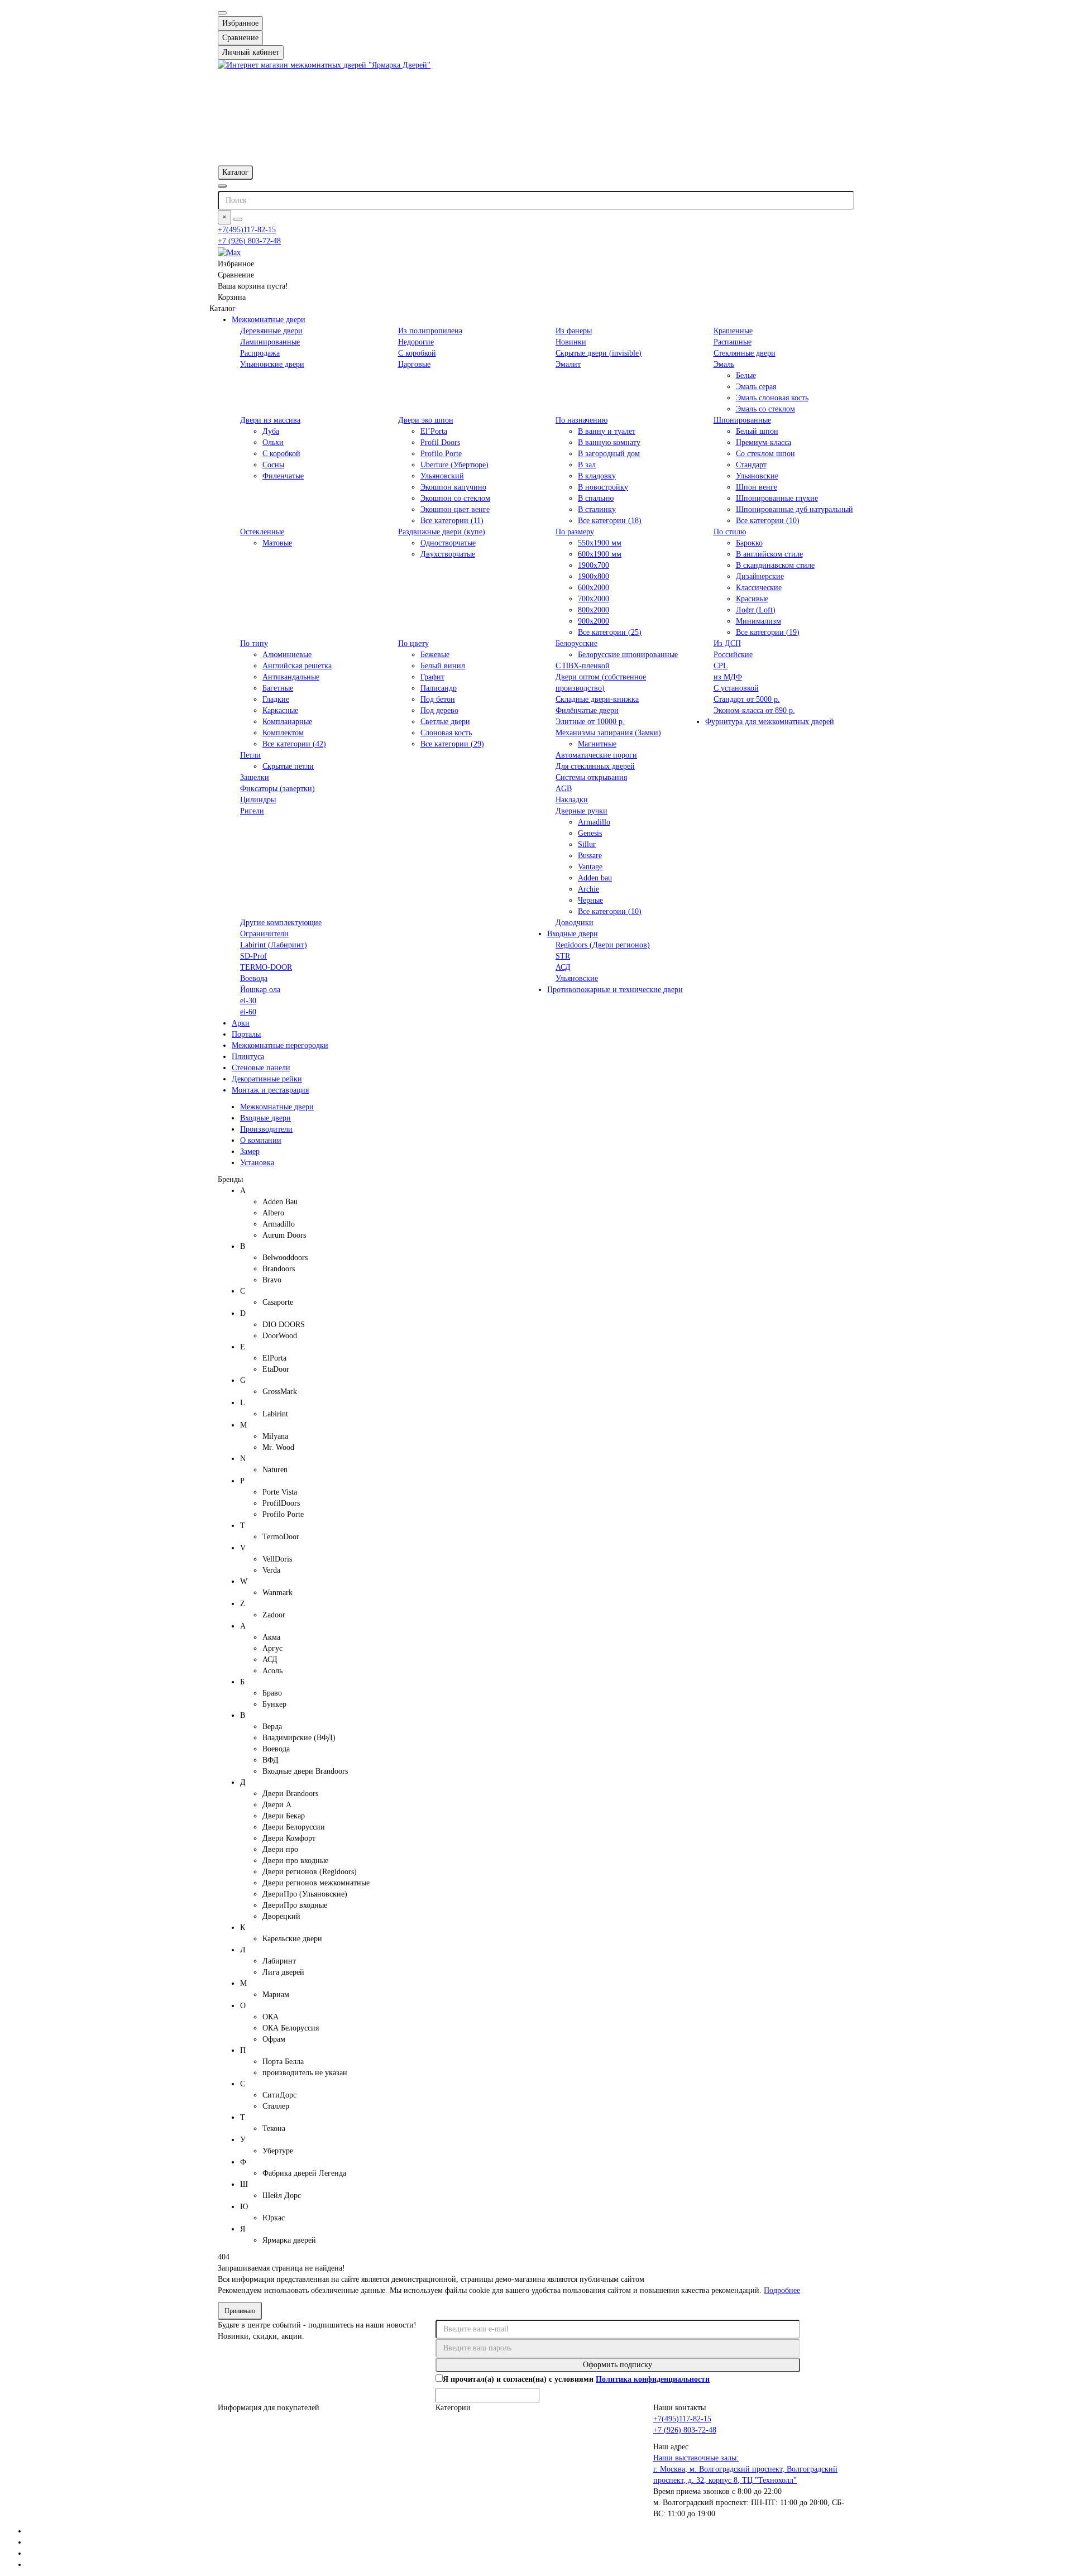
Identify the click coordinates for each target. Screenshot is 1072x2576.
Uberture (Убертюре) (454, 465)
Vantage (590, 867)
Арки (241, 1023)
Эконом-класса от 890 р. (754, 710)
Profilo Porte (441, 454)
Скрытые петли (288, 766)
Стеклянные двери (745, 353)
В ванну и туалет (607, 431)
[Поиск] (238, 219)
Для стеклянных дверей (595, 766)
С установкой (736, 688)
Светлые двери (445, 722)
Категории (453, 2408)
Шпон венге (757, 487)
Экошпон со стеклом (455, 498)
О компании (261, 1140)
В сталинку (597, 509)
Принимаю (240, 2311)
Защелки (255, 777)
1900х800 (594, 576)
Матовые (277, 543)
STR (563, 956)
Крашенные (733, 331)
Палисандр (439, 688)
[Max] (229, 252)
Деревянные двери (271, 331)
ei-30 (248, 1001)
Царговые (414, 364)
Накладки (572, 800)
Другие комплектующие (281, 923)
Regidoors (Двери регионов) (603, 945)
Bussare (590, 856)
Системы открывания (591, 777)
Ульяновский (442, 476)
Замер (250, 1151)
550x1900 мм (600, 543)
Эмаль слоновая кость (772, 398)
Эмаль (724, 364)
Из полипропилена (430, 331)
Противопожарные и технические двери (615, 990)
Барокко (749, 543)
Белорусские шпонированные (628, 655)
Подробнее (782, 2290)
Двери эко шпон (426, 420)
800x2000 (594, 610)
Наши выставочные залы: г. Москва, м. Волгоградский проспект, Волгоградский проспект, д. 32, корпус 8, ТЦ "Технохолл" (745, 2469)
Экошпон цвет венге (455, 509)
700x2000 (594, 599)
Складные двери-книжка (597, 699)
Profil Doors (440, 442)
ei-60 (248, 1012)
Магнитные (597, 744)
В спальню (596, 498)
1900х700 (594, 565)
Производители (266, 1129)
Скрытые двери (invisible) (599, 353)
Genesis (590, 833)
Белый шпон (757, 431)
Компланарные (287, 722)
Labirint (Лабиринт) (274, 945)
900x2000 (594, 621)
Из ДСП (727, 643)
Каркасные (280, 710)
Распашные (733, 342)
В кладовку (597, 476)
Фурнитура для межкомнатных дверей (770, 722)
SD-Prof (253, 956)
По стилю (730, 532)
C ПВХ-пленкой (583, 666)
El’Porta (434, 431)
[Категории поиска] (222, 186)
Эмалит (568, 364)
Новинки (571, 342)
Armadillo (594, 822)
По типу (254, 643)
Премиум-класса (764, 442)
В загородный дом (609, 454)
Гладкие (276, 699)
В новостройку (603, 487)
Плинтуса (248, 1057)
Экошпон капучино (453, 487)
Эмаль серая (756, 387)
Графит (432, 677)
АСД (563, 967)
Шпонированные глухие (777, 498)
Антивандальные (291, 677)
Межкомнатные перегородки (280, 1045)
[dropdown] (222, 13)
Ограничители (264, 934)
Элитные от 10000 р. (590, 722)
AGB (564, 789)
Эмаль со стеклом (765, 409)
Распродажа (260, 353)
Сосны (273, 465)
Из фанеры (574, 331)
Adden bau (595, 878)
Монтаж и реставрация (270, 1090)
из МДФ (728, 677)
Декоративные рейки (267, 1079)
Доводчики (575, 923)
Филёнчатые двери (587, 710)
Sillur (587, 844)
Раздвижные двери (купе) (442, 532)
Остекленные (262, 532)
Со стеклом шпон (765, 454)
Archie (588, 889)
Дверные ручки (582, 811)
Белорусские (576, 643)
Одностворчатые (448, 543)
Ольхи (273, 442)
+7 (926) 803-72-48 (249, 241)
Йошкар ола (260, 990)
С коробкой (417, 353)
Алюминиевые (287, 655)
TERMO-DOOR (266, 967)
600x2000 (594, 588)
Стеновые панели (261, 1068)
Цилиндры (258, 800)
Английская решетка (297, 666)
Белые (746, 375)
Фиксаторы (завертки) (277, 789)
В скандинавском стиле (775, 565)
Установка (257, 1163)
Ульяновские (757, 476)
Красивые (752, 599)
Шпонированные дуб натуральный (795, 509)
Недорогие (416, 342)
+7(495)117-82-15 (247, 230)
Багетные (278, 688)
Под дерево (439, 710)
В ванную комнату (609, 442)
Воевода (254, 978)
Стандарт (751, 465)
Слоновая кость (446, 733)
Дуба (271, 431)
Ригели (252, 811)
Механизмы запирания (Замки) (608, 733)
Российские (733, 655)
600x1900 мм (600, 554)
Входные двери (573, 934)
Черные (590, 900)
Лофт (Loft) (756, 610)
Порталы (246, 1034)
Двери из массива (270, 420)
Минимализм (758, 621)
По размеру (575, 532)
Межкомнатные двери (269, 320)
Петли (250, 755)
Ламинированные (270, 342)
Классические (759, 588)
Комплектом (283, 733)
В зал (587, 465)
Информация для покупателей (269, 2408)
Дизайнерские (760, 576)
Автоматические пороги (596, 755)
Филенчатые (283, 476)
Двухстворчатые (448, 554)
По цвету (413, 643)
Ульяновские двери (272, 364)
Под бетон (438, 699)
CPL (721, 666)
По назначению (582, 420)
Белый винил (443, 666)
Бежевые (435, 655)
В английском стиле (769, 554)
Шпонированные (742, 420)
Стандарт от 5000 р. (747, 699)
